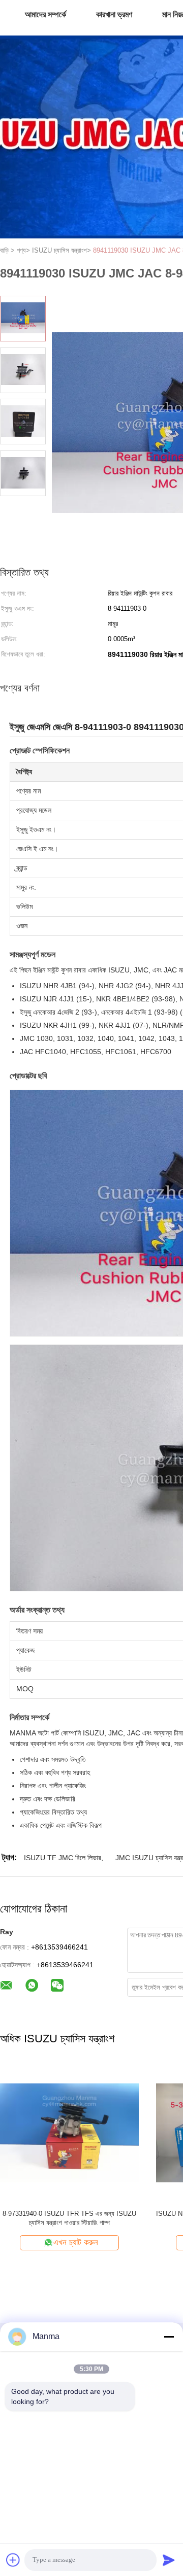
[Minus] (169, 2337)
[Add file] (13, 2560)
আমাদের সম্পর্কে (45, 14)
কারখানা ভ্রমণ (114, 14)
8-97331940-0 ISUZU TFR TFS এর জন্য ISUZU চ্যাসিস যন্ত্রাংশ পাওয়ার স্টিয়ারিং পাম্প (69, 2218)
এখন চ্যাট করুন (76, 2242)
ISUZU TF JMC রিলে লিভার (63, 1858)
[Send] (169, 2560)
